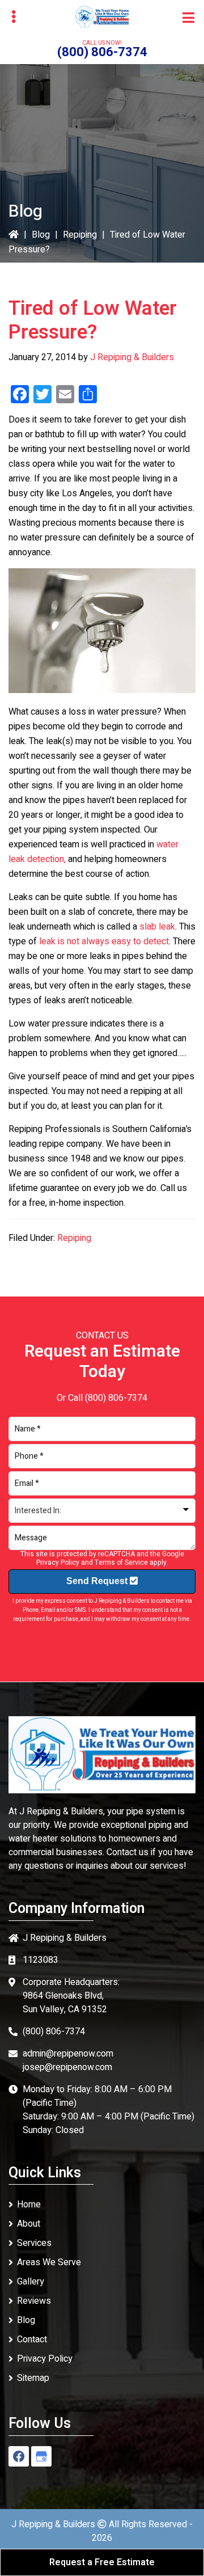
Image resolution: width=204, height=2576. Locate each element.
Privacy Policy (58, 1563)
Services (34, 2243)
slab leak (157, 927)
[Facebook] (19, 2456)
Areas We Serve (49, 2262)
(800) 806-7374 (102, 52)
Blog (41, 235)
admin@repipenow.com (68, 2054)
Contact (32, 2339)
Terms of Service (121, 1563)
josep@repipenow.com (67, 2067)
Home (29, 2205)
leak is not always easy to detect (104, 941)
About (29, 2224)
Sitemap (33, 2378)
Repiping (80, 235)
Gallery (31, 2282)
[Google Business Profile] (41, 2456)
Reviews (34, 2301)
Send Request (98, 1581)
